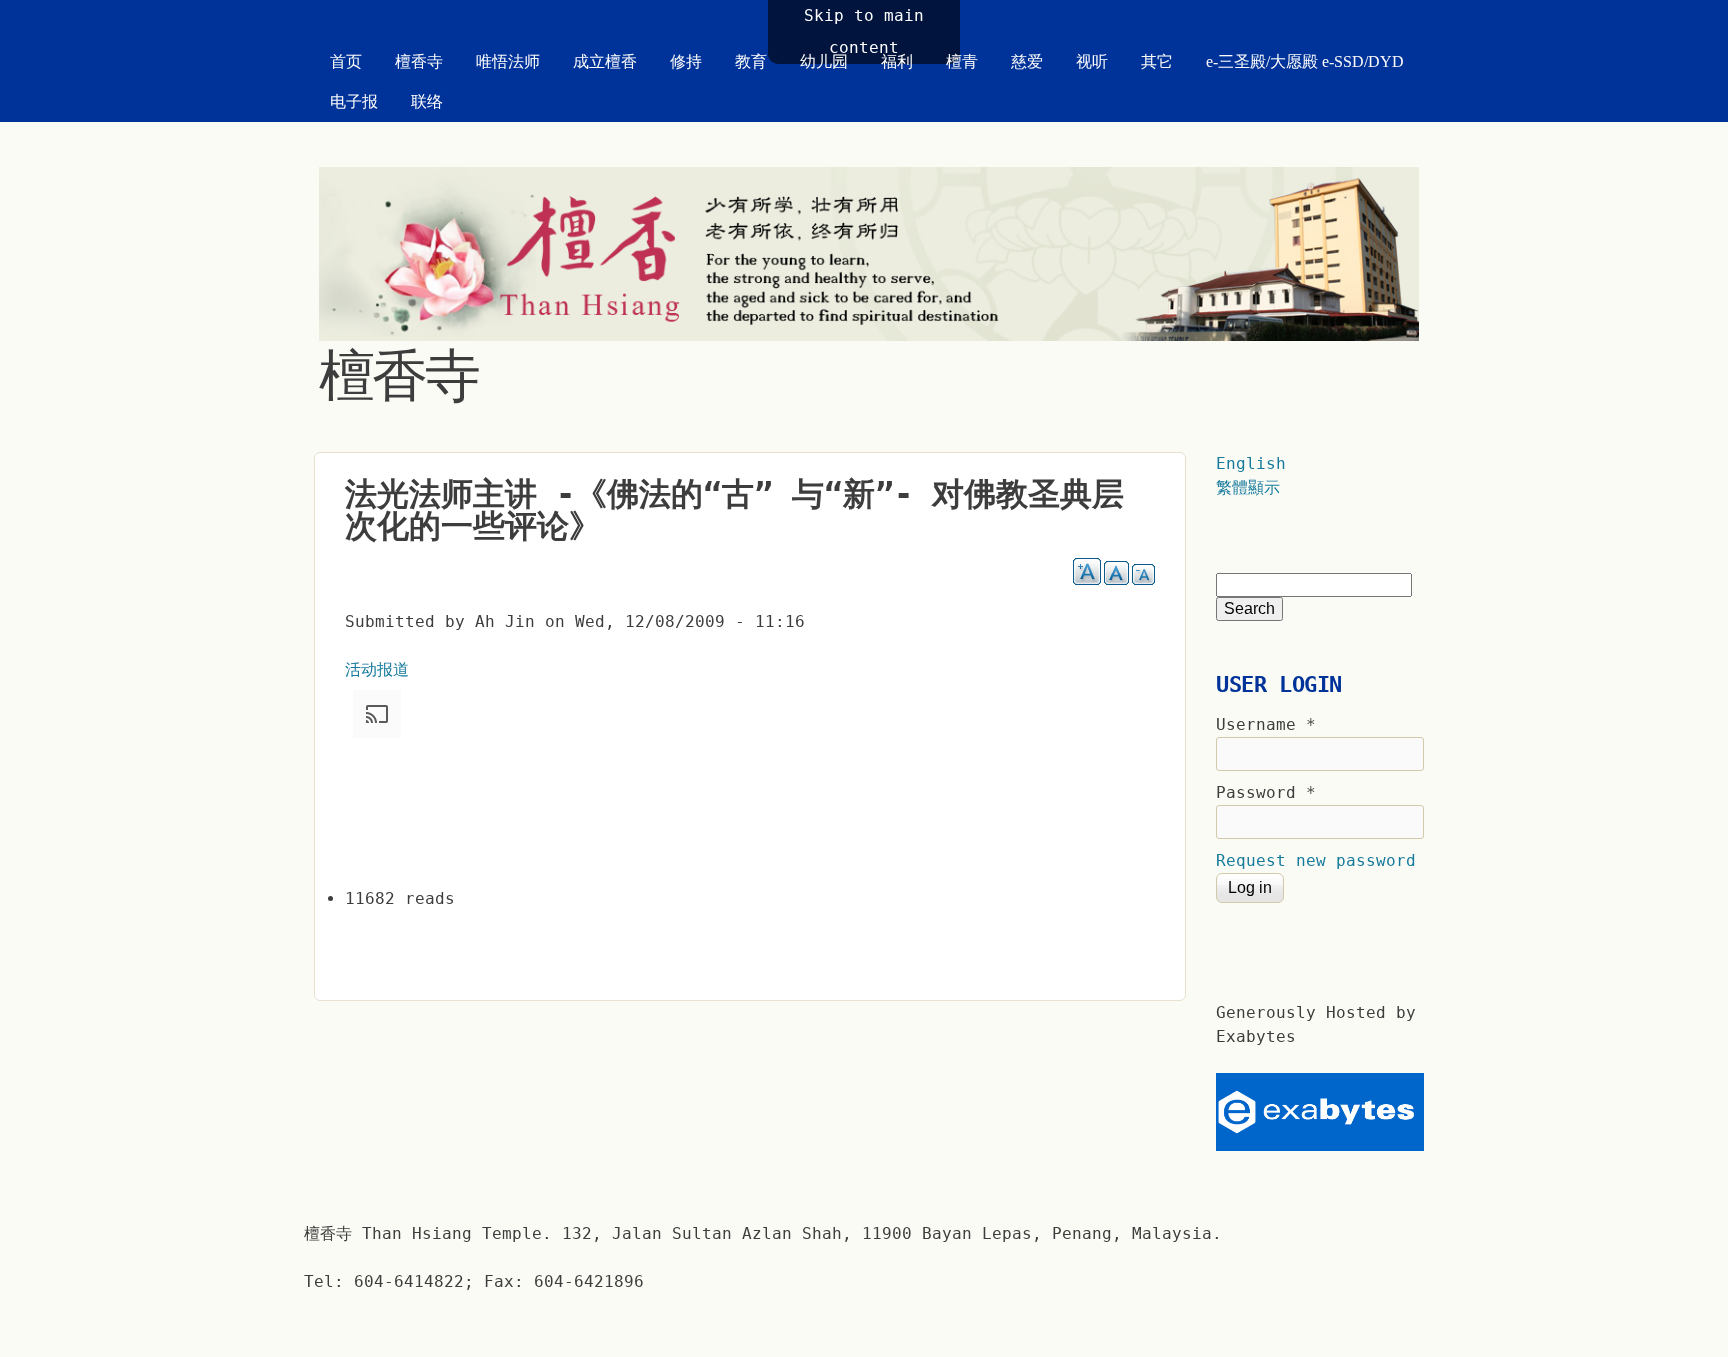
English (1251, 463)
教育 (751, 61)
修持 (686, 61)
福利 (897, 61)
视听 (1092, 61)
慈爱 (1027, 61)
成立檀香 (605, 61)
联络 (427, 101)
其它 (1157, 61)
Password (1266, 792)
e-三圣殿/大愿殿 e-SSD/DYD (1305, 61)
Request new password (1316, 860)
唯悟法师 (508, 61)
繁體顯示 (1248, 487)
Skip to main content (864, 31)
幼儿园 (824, 61)
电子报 (354, 101)
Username (1266, 724)
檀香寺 (419, 61)
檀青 (962, 61)
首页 (346, 61)
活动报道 (377, 669)
